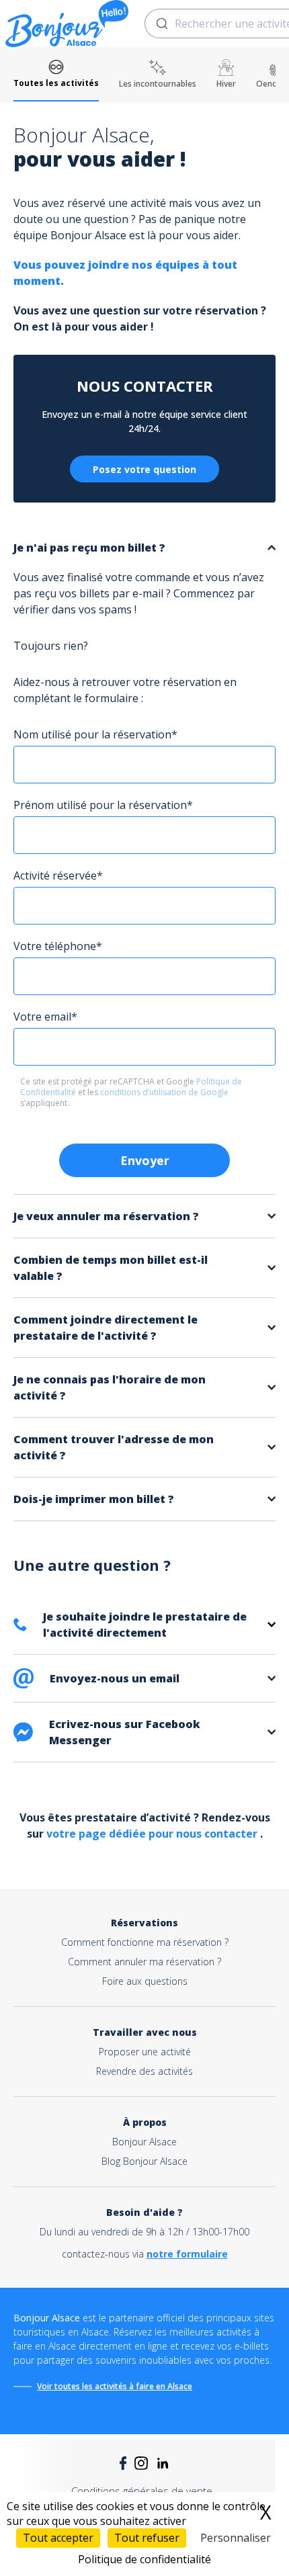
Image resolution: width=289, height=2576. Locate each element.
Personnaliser (236, 2538)
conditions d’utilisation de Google (164, 1092)
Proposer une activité (145, 2052)
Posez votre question (144, 469)
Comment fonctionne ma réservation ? (145, 1942)
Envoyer (145, 1160)
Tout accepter (58, 2538)
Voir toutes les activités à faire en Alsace (115, 2386)
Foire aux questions (145, 1981)
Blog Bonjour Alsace (144, 2161)
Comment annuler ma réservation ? (144, 1962)
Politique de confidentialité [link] (144, 2559)
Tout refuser (147, 2538)
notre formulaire (187, 2254)
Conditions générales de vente (142, 2491)
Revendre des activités (144, 2071)
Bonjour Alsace (144, 2142)
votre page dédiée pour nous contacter (153, 1834)
